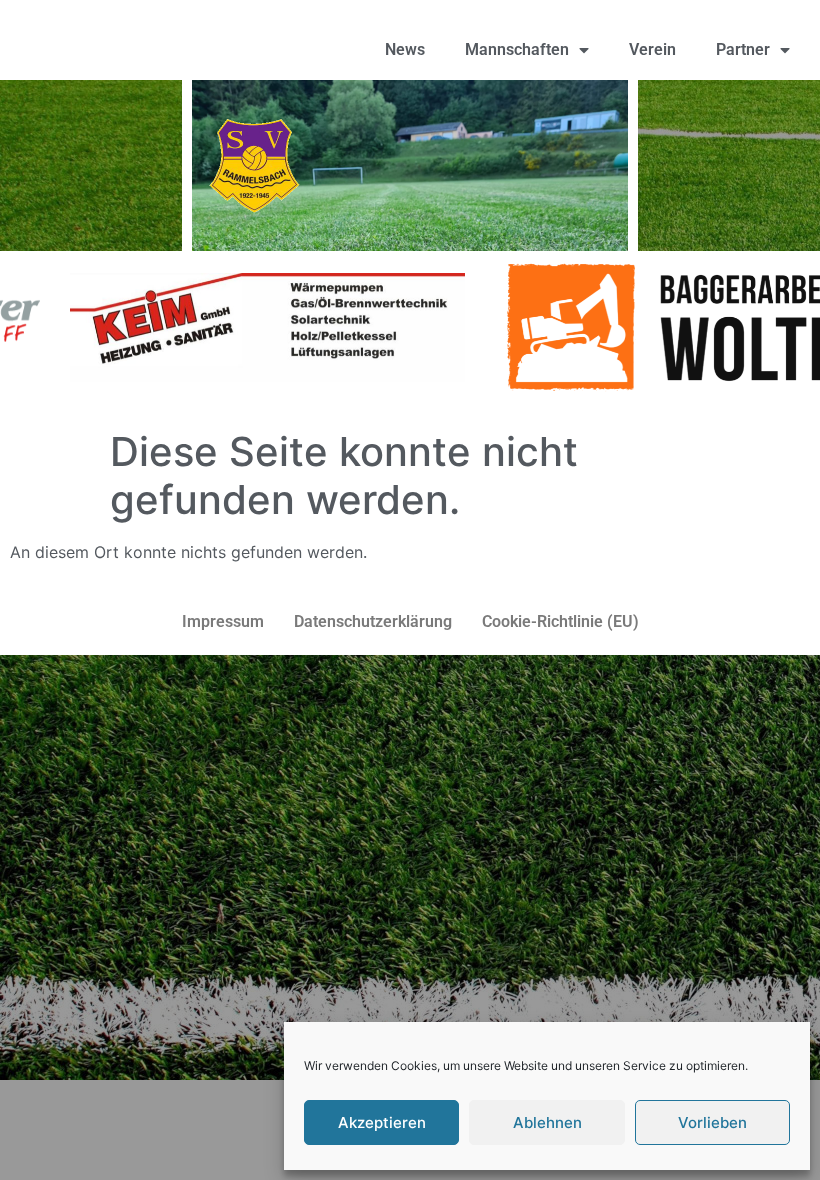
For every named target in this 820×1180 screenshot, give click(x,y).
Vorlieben (712, 1122)
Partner (743, 49)
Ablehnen (547, 1122)
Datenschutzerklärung (373, 621)
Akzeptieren (382, 1122)
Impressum (223, 621)
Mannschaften (517, 49)
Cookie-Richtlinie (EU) (560, 621)
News (405, 49)
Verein (652, 49)
